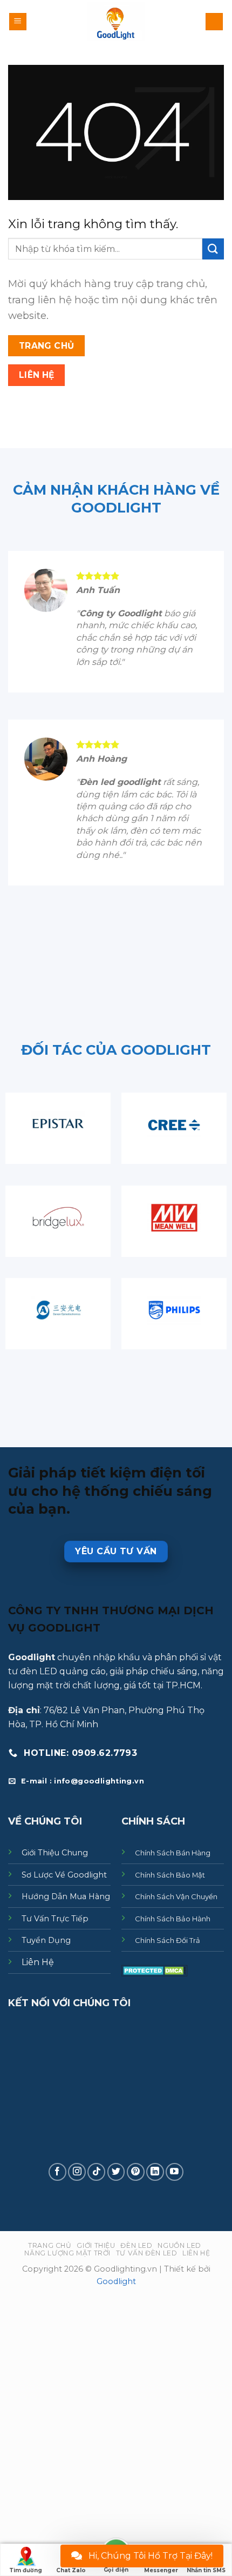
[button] (18, 22)
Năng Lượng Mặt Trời (67, 2253)
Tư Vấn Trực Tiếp (55, 1919)
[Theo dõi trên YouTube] (175, 2172)
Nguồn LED (179, 2245)
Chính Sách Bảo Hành (173, 1919)
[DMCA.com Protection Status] (155, 1970)
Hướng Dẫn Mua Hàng (66, 1896)
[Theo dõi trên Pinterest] (136, 2172)
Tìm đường (26, 2570)
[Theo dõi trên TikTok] (96, 2172)
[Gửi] (213, 249)
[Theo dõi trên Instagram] (77, 2172)
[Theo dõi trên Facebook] (57, 2172)
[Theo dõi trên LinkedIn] (155, 2172)
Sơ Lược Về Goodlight (64, 1875)
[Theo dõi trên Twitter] (116, 2172)
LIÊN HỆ (196, 2253)
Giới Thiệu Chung (55, 1853)
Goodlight (116, 2281)
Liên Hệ (38, 1962)
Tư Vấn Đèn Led (147, 2253)
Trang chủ (50, 2245)
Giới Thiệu (96, 2245)
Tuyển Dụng (46, 1941)
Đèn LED (136, 2245)
